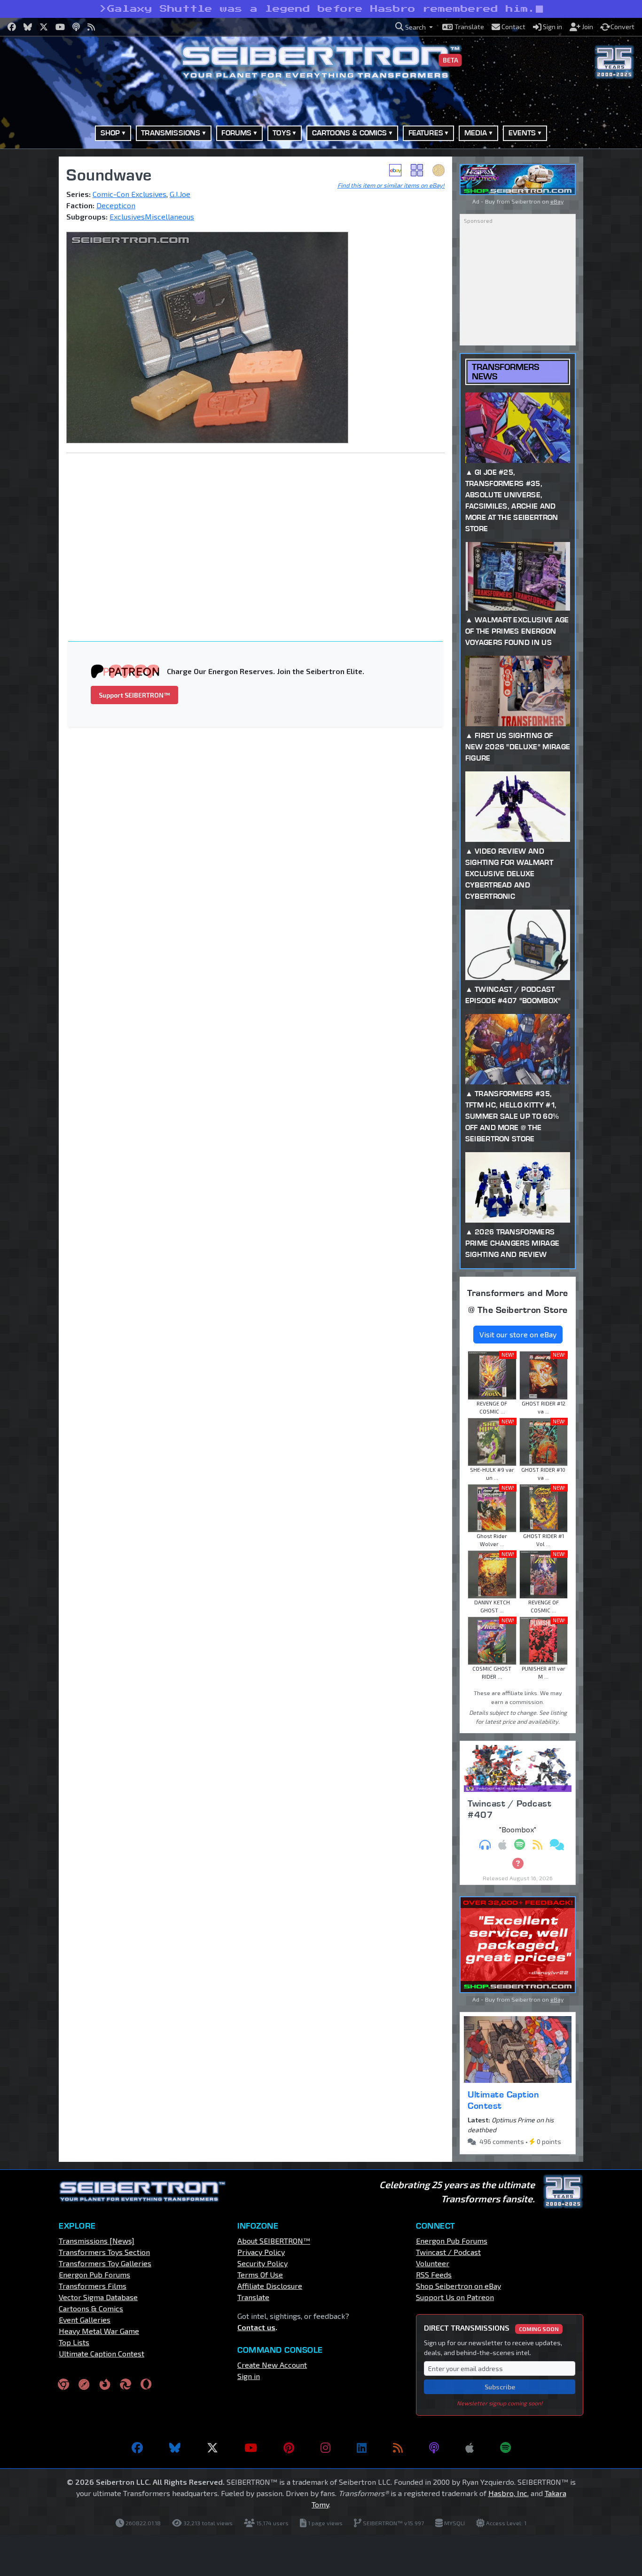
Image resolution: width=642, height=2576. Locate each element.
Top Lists (74, 2342)
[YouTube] (251, 2448)
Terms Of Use (260, 2274)
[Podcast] (434, 2448)
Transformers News (505, 371)
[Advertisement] (261, 530)
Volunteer (433, 2263)
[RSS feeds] (398, 2448)
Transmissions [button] (171, 133)
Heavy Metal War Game (99, 2331)
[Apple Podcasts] (470, 2448)
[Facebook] (137, 2448)
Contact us (256, 2327)
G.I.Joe (180, 194)
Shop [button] (110, 133)
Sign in (249, 2376)
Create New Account (272, 2365)
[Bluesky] (175, 2448)
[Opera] (146, 2384)
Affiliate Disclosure (270, 2286)
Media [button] (476, 133)
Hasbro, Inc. (509, 2493)
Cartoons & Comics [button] (350, 133)
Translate (253, 2297)
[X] (212, 2448)
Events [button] (522, 133)
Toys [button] (282, 133)
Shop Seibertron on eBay (458, 2286)
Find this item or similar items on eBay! (391, 185)
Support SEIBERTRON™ (134, 695)
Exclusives (127, 216)
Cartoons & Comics (91, 2308)
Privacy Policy (261, 2252)
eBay (395, 170)
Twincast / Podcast (448, 2252)
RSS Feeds (434, 2274)
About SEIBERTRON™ (274, 2241)
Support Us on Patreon (455, 2297)
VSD (438, 170)
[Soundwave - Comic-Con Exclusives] (255, 338)
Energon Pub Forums (94, 2274)
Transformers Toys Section (104, 2252)
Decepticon (116, 205)
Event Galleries (85, 2320)
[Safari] (84, 2384)
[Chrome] (63, 2384)
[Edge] (125, 2384)
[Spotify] (505, 2448)
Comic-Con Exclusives (129, 194)
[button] (414, 27)
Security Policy (262, 2263)
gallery (417, 170)
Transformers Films (93, 2286)
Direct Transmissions (491, 2328)
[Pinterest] (289, 2448)
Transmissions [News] (97, 2241)
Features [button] (426, 133)
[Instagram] (325, 2448)
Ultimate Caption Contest (503, 2100)
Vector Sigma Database (98, 2297)
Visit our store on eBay (518, 1334)
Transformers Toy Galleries (105, 2263)
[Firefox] (105, 2384)
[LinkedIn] (362, 2448)
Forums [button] (236, 133)
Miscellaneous (169, 216)
